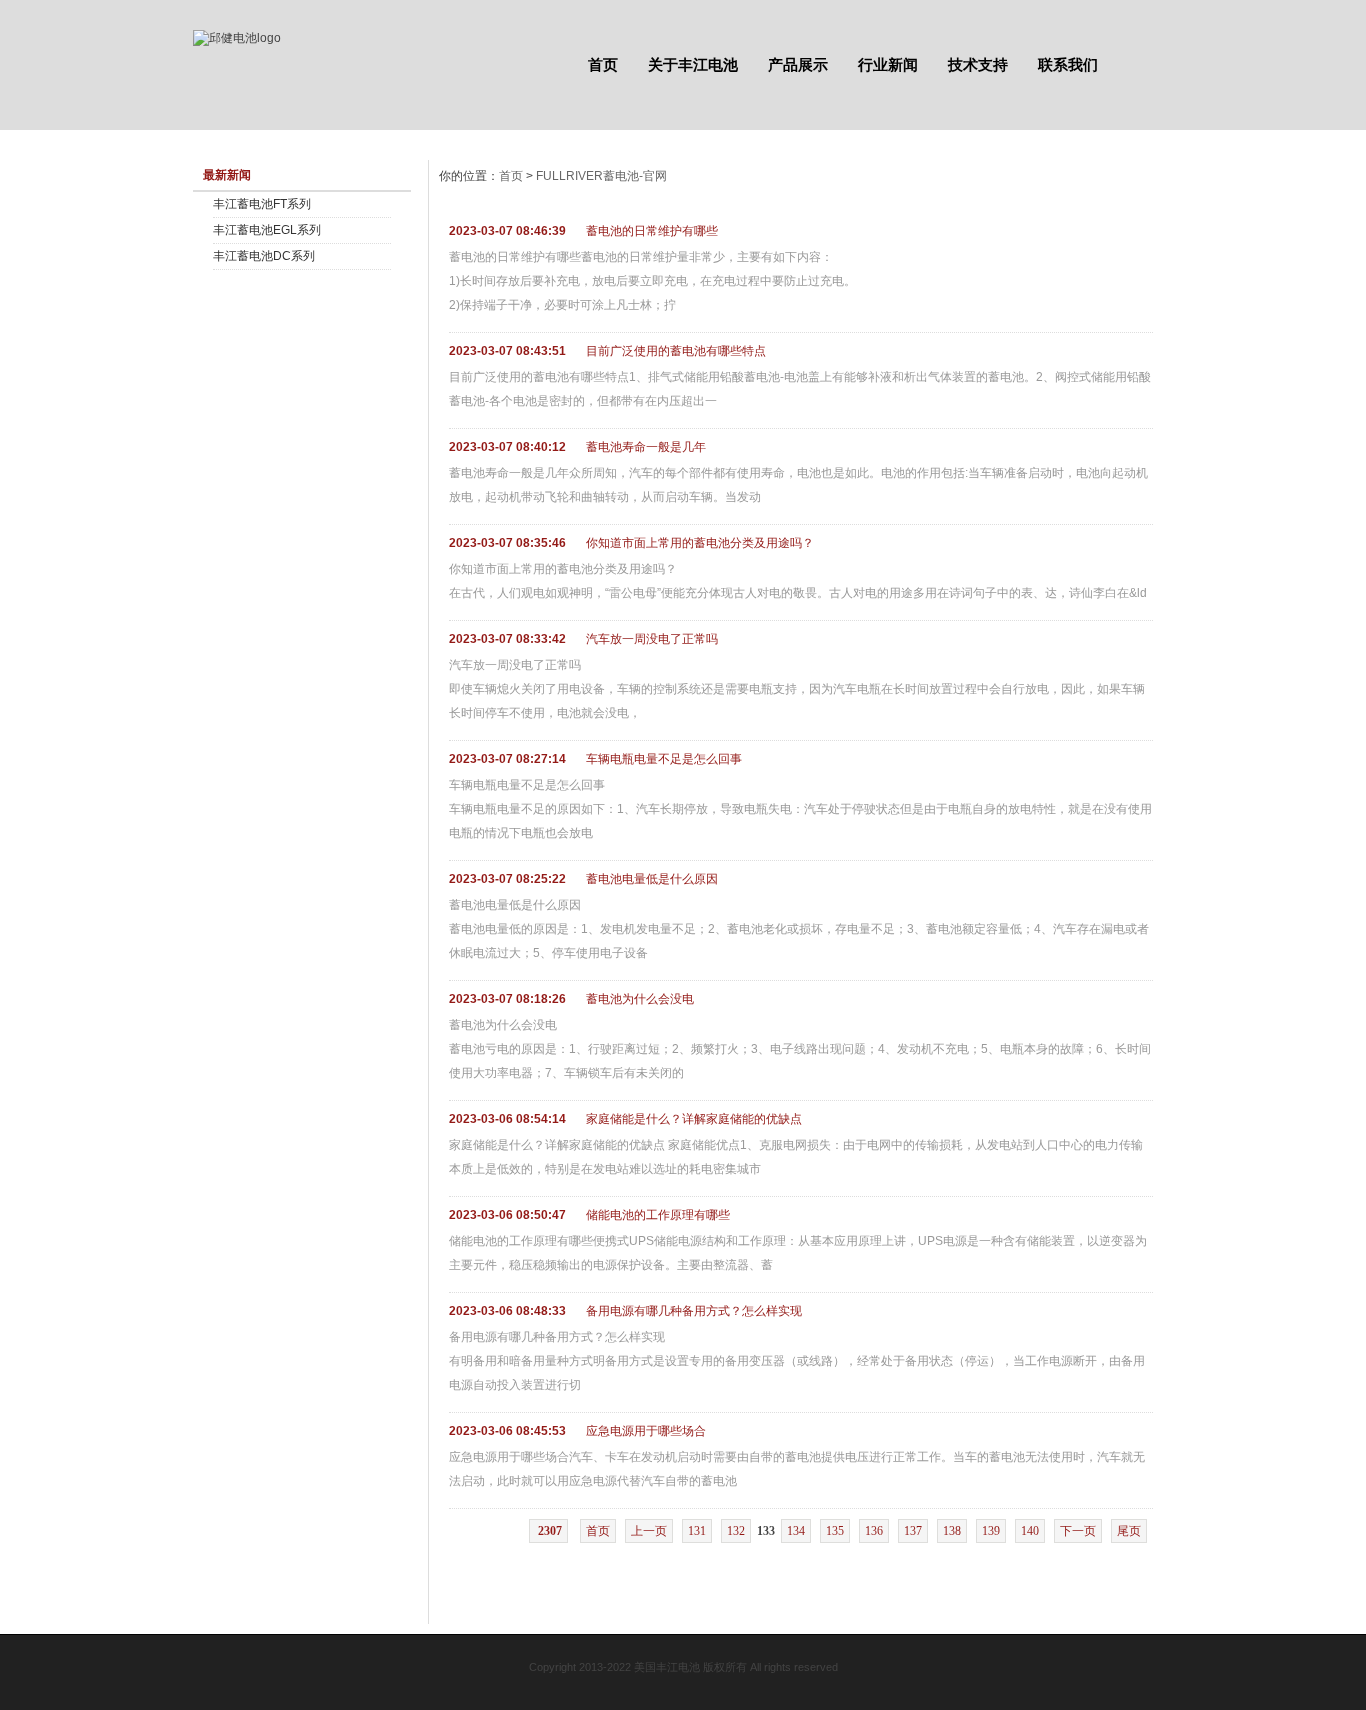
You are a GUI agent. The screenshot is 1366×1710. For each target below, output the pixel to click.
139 (991, 1531)
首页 (603, 64)
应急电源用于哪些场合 (646, 1431)
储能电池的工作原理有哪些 (658, 1215)
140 (1030, 1531)
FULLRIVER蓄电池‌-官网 (601, 176)
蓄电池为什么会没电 (640, 999)
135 (835, 1531)
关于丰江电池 (693, 64)
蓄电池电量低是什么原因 (652, 879)
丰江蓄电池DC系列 (264, 256)
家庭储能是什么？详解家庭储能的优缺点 (694, 1119)
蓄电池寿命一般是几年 (646, 447)
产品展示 (798, 64)
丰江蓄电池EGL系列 (267, 230)
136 (874, 1531)
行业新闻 (888, 64)
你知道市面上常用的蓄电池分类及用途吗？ (700, 543)
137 (913, 1531)
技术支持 (978, 64)
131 (697, 1531)
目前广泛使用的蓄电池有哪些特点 (676, 351)
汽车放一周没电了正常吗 (652, 639)
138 (952, 1531)
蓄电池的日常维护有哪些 (652, 231)
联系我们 (1068, 64)
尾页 (1129, 1531)
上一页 (649, 1531)
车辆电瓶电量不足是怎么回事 (664, 759)
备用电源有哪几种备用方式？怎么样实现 (694, 1311)
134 (796, 1531)
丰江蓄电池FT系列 (262, 204)
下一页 (1078, 1531)
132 (736, 1531)
